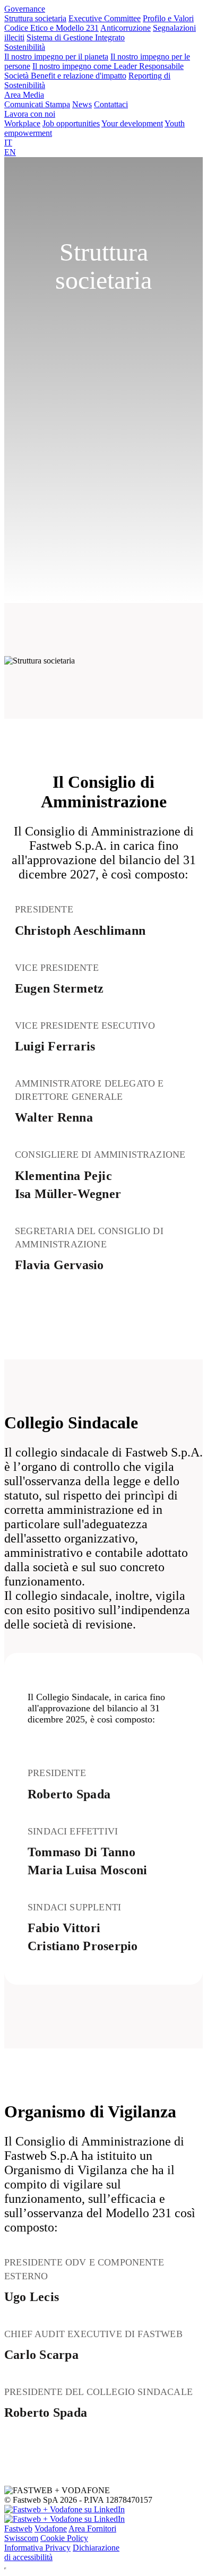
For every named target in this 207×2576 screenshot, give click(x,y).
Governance (25, 9)
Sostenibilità (25, 47)
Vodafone (51, 2528)
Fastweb (18, 2528)
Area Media (24, 95)
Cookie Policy (64, 2538)
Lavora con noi (30, 114)
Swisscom (21, 2538)
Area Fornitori (92, 2528)
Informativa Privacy (37, 2548)
